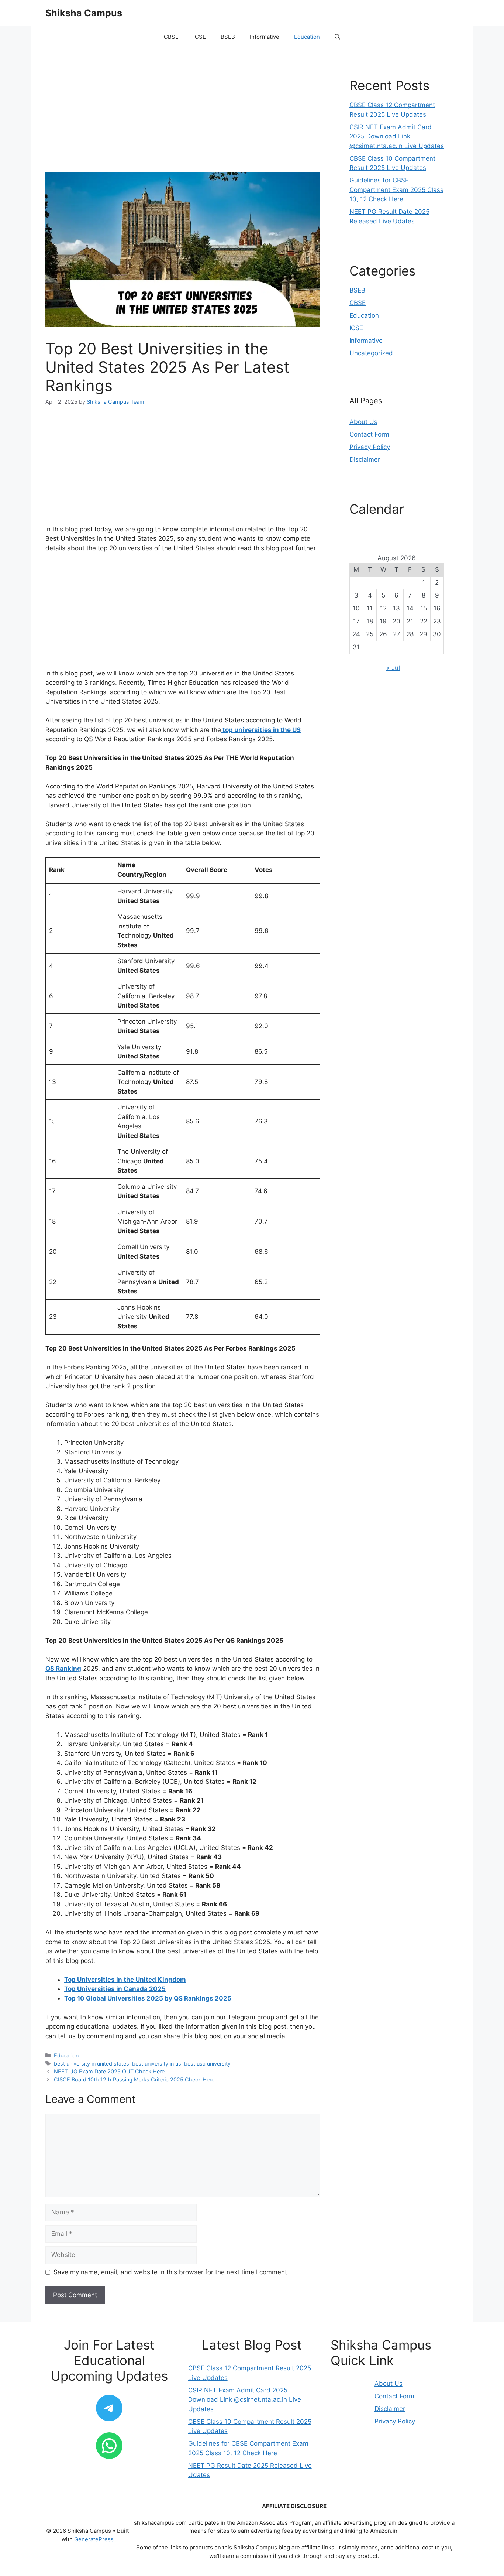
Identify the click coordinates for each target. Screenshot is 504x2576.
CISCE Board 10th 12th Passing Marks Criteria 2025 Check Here (134, 2079)
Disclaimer (365, 459)
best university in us (157, 2064)
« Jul (393, 668)
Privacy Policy (370, 447)
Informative (265, 37)
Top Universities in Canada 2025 (115, 1989)
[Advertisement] (183, 117)
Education (307, 37)
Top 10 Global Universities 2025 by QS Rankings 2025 (148, 1998)
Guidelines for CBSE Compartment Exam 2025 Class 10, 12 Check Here (396, 190)
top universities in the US (261, 730)
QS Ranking (63, 1669)
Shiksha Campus (84, 13)
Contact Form (369, 434)
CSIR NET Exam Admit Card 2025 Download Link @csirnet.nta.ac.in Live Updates (397, 136)
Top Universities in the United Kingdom (125, 1980)
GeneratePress (94, 2539)
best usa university (207, 2064)
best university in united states (92, 2064)
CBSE (171, 37)
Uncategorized (371, 353)
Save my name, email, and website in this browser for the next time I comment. (171, 2272)
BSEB (228, 37)
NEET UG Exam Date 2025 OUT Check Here (109, 2071)
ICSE (200, 37)
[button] (337, 37)
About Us (363, 422)
